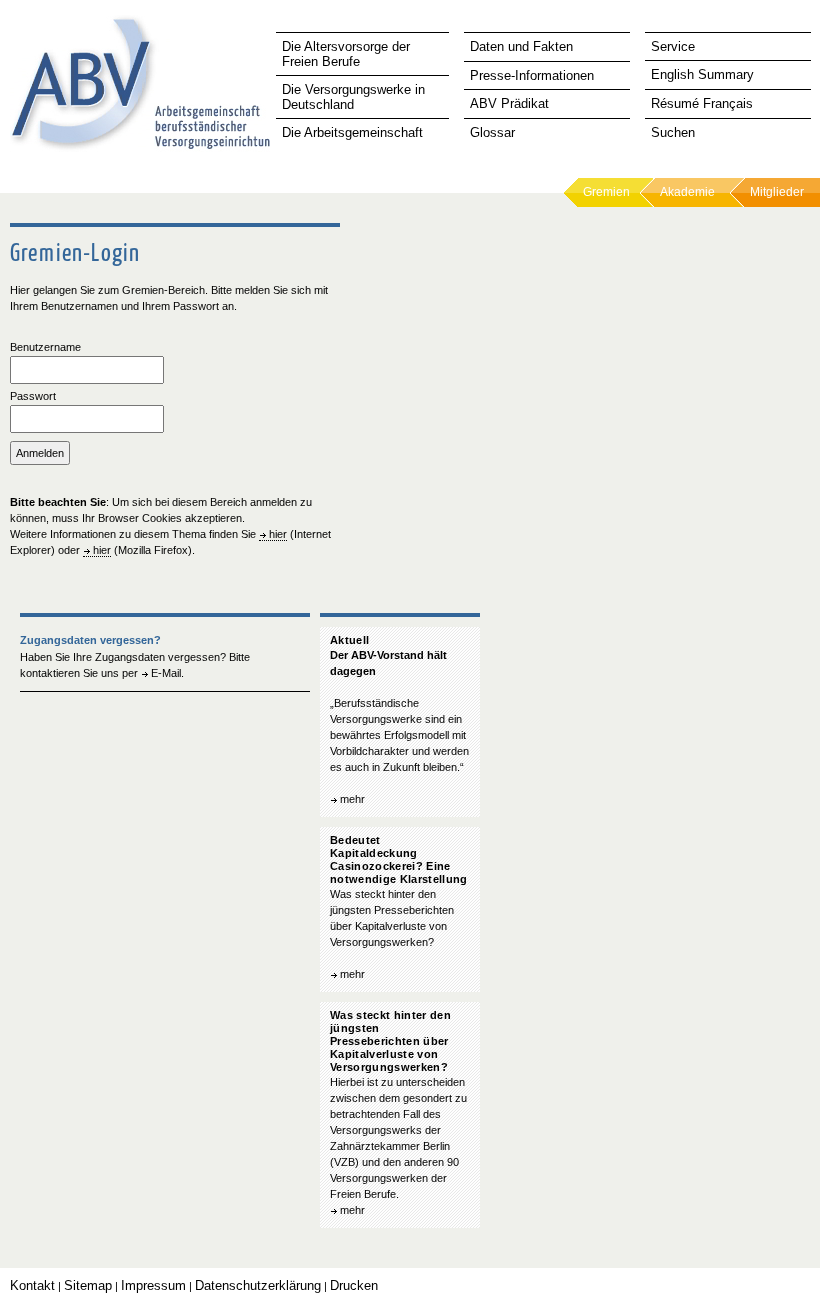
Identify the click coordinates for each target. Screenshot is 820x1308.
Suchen (673, 132)
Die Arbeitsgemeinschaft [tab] (352, 132)
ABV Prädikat (509, 103)
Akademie (687, 192)
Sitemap (88, 1285)
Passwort (33, 396)
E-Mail (166, 673)
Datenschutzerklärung (258, 1285)
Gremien (606, 192)
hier (278, 534)
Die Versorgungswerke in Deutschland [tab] (353, 97)
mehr (352, 799)
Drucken (354, 1285)
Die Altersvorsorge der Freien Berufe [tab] (346, 54)
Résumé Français (702, 103)
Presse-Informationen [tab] (532, 75)
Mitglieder (777, 192)
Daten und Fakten (521, 46)
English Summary (702, 74)
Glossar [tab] (492, 132)
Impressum (153, 1285)
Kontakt (32, 1285)
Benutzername (45, 347)
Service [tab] (673, 46)
